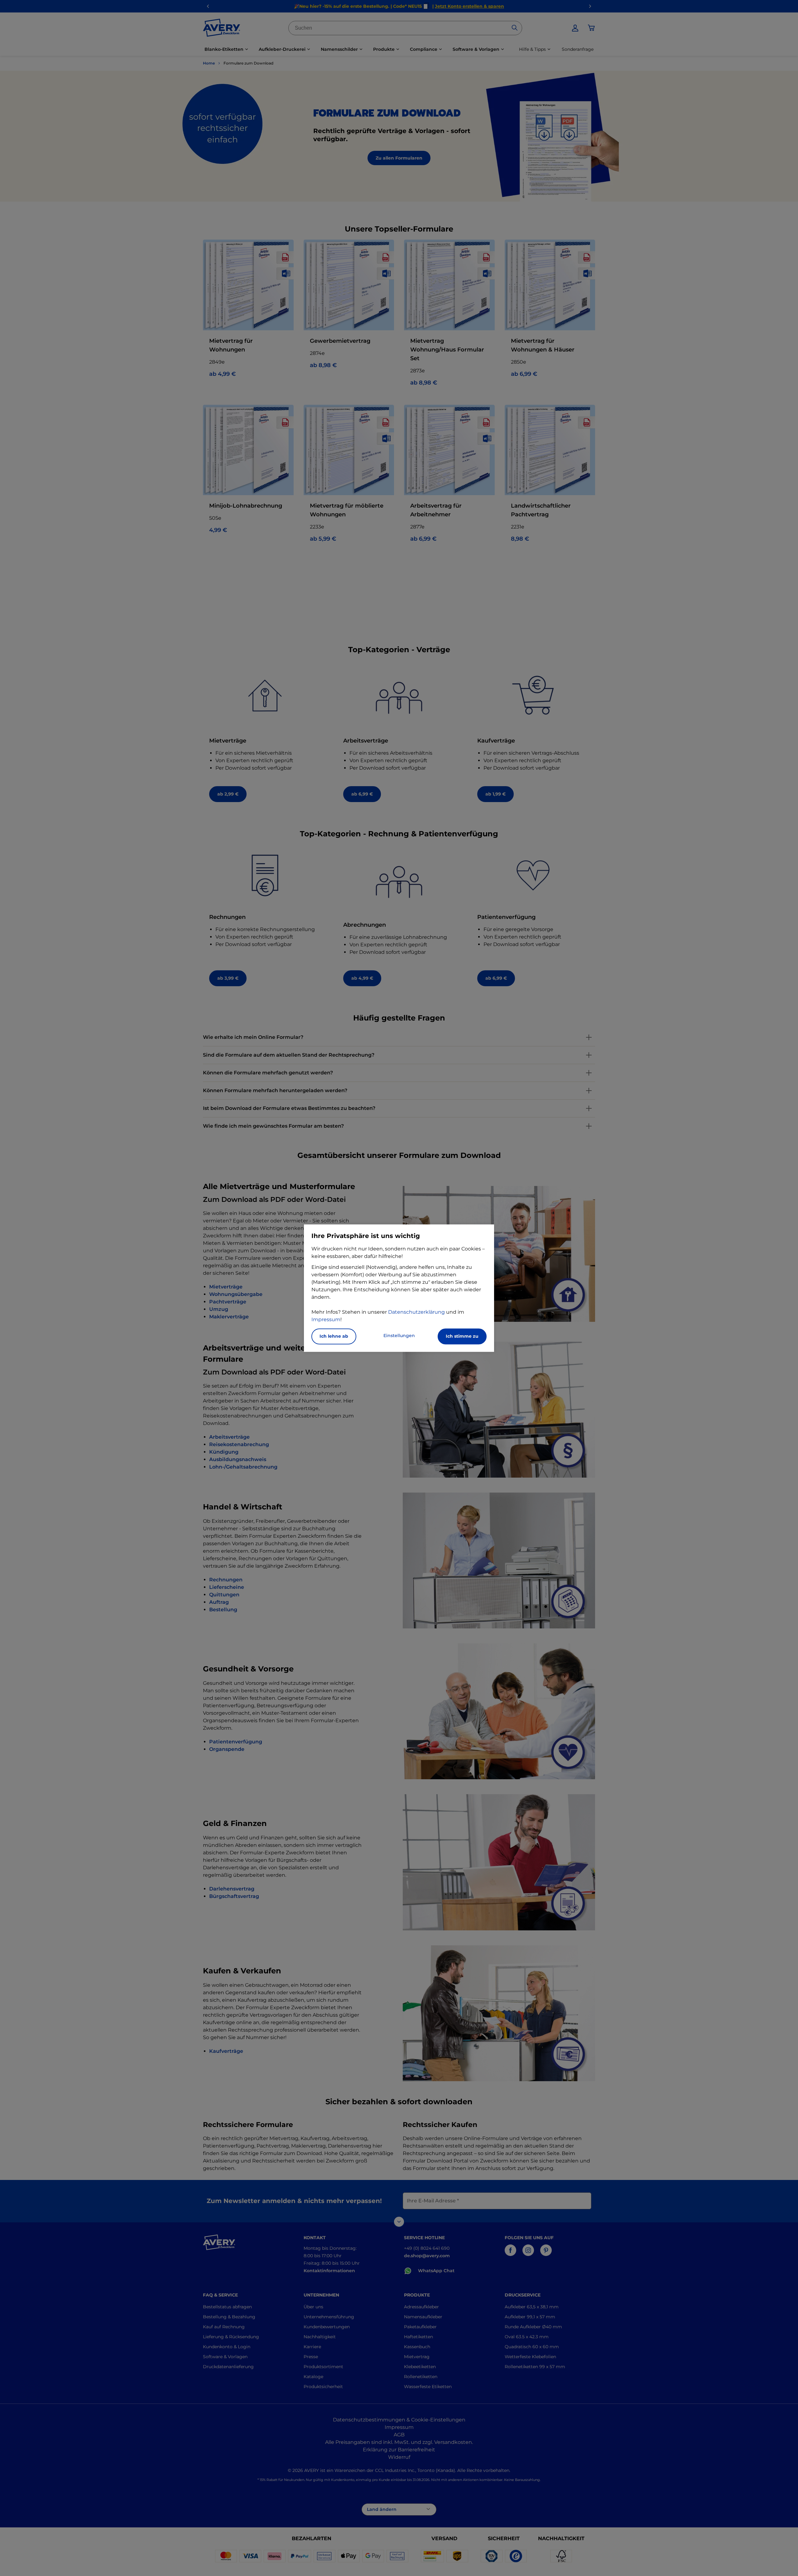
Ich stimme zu (462, 1336)
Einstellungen (399, 1336)
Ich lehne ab (334, 1336)
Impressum (326, 1319)
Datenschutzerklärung (416, 1312)
